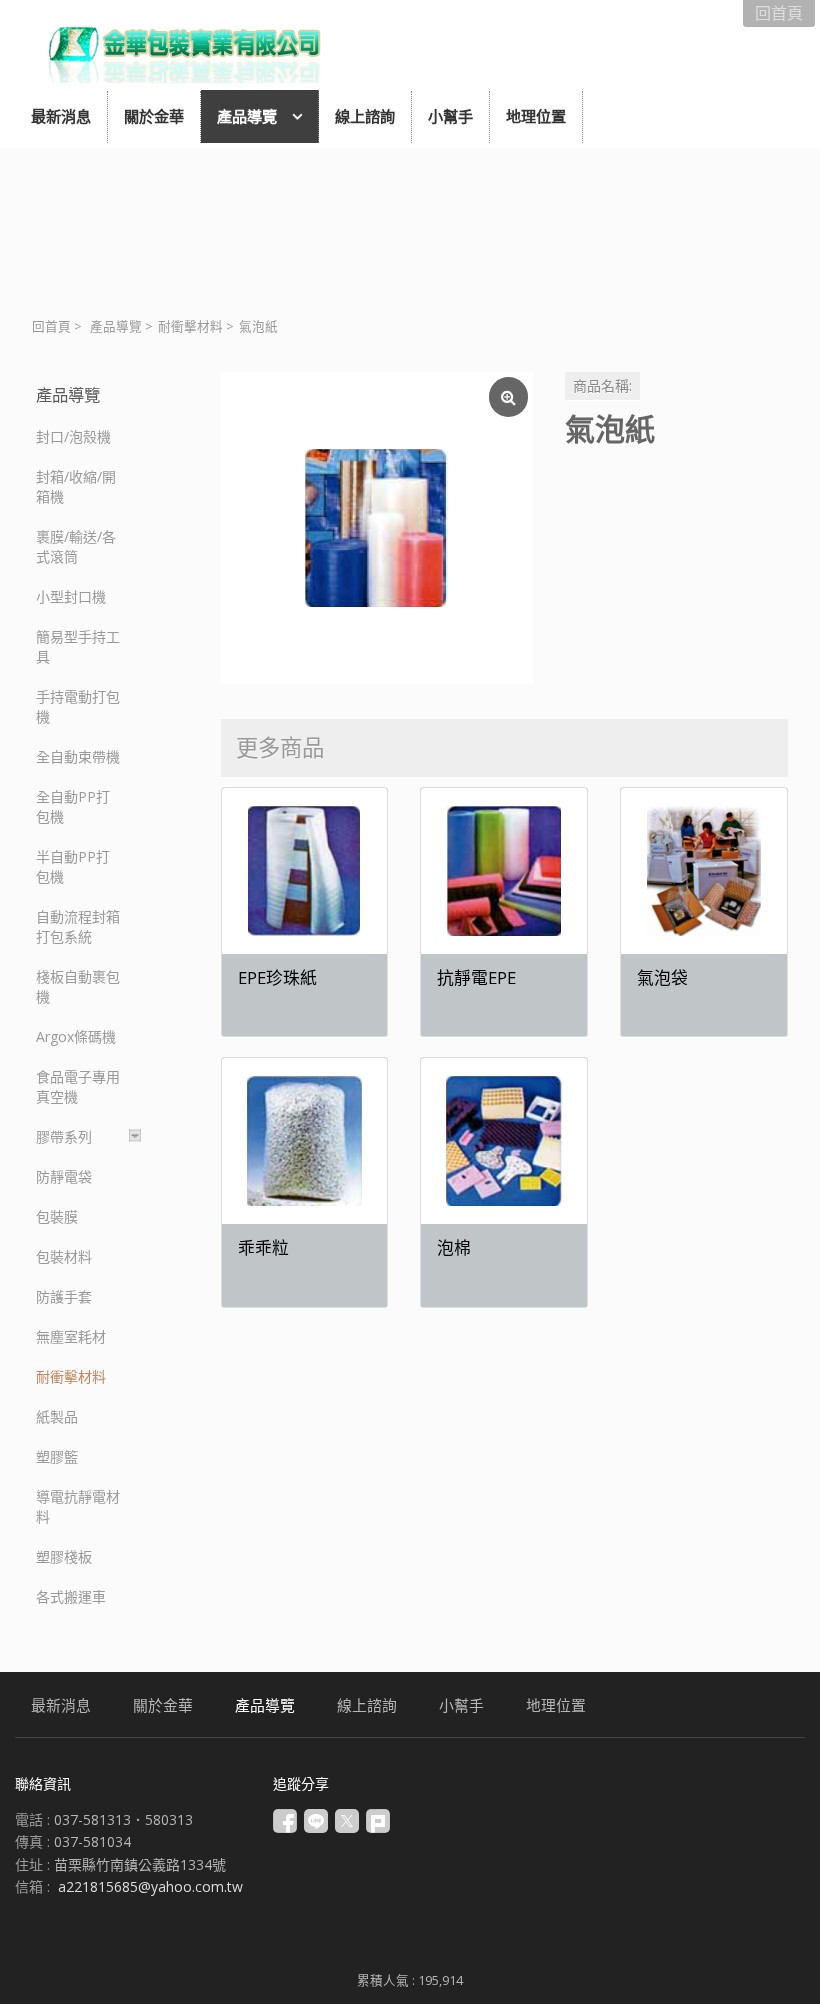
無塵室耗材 (71, 1336)
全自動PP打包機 (73, 806)
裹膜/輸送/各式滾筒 (76, 546)
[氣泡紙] (377, 528)
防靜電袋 (64, 1176)
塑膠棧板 (64, 1556)
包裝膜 (57, 1216)
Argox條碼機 (76, 1036)
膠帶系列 (64, 1136)
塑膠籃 (57, 1456)
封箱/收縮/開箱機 (76, 486)
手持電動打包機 (78, 706)
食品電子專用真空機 (78, 1086)
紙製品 (57, 1416)
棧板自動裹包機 (78, 986)
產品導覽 (116, 326)
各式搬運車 (71, 1596)
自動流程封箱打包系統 (78, 926)
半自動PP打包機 (73, 866)
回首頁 (51, 326)
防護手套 (64, 1296)
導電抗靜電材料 (78, 1506)
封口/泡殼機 (73, 436)
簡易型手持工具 (78, 646)
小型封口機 (71, 596)
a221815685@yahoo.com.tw (150, 1886)
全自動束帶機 (78, 756)
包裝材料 (64, 1256)
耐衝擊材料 (190, 326)
